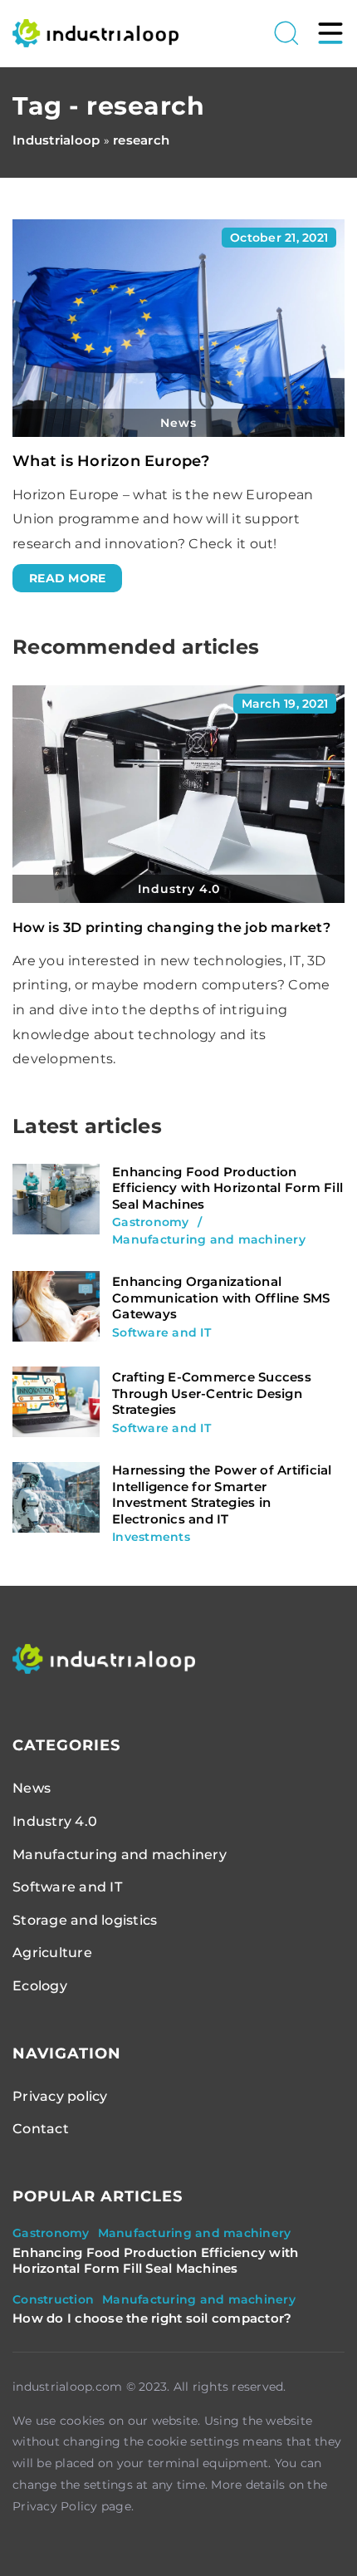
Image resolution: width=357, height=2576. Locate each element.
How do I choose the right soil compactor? (152, 2318)
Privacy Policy (55, 2506)
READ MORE (67, 578)
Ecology (40, 1986)
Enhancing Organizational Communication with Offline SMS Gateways (221, 1298)
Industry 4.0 (55, 1821)
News (32, 1788)
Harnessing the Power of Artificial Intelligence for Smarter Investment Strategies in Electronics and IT (222, 1494)
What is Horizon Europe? (111, 461)
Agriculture (52, 1953)
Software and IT (67, 1887)
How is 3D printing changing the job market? (171, 927)
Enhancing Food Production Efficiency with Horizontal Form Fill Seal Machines (227, 1188)
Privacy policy (60, 2096)
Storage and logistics (85, 1920)
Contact (41, 2129)
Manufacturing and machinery (120, 1855)
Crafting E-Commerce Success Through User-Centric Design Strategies (212, 1393)
